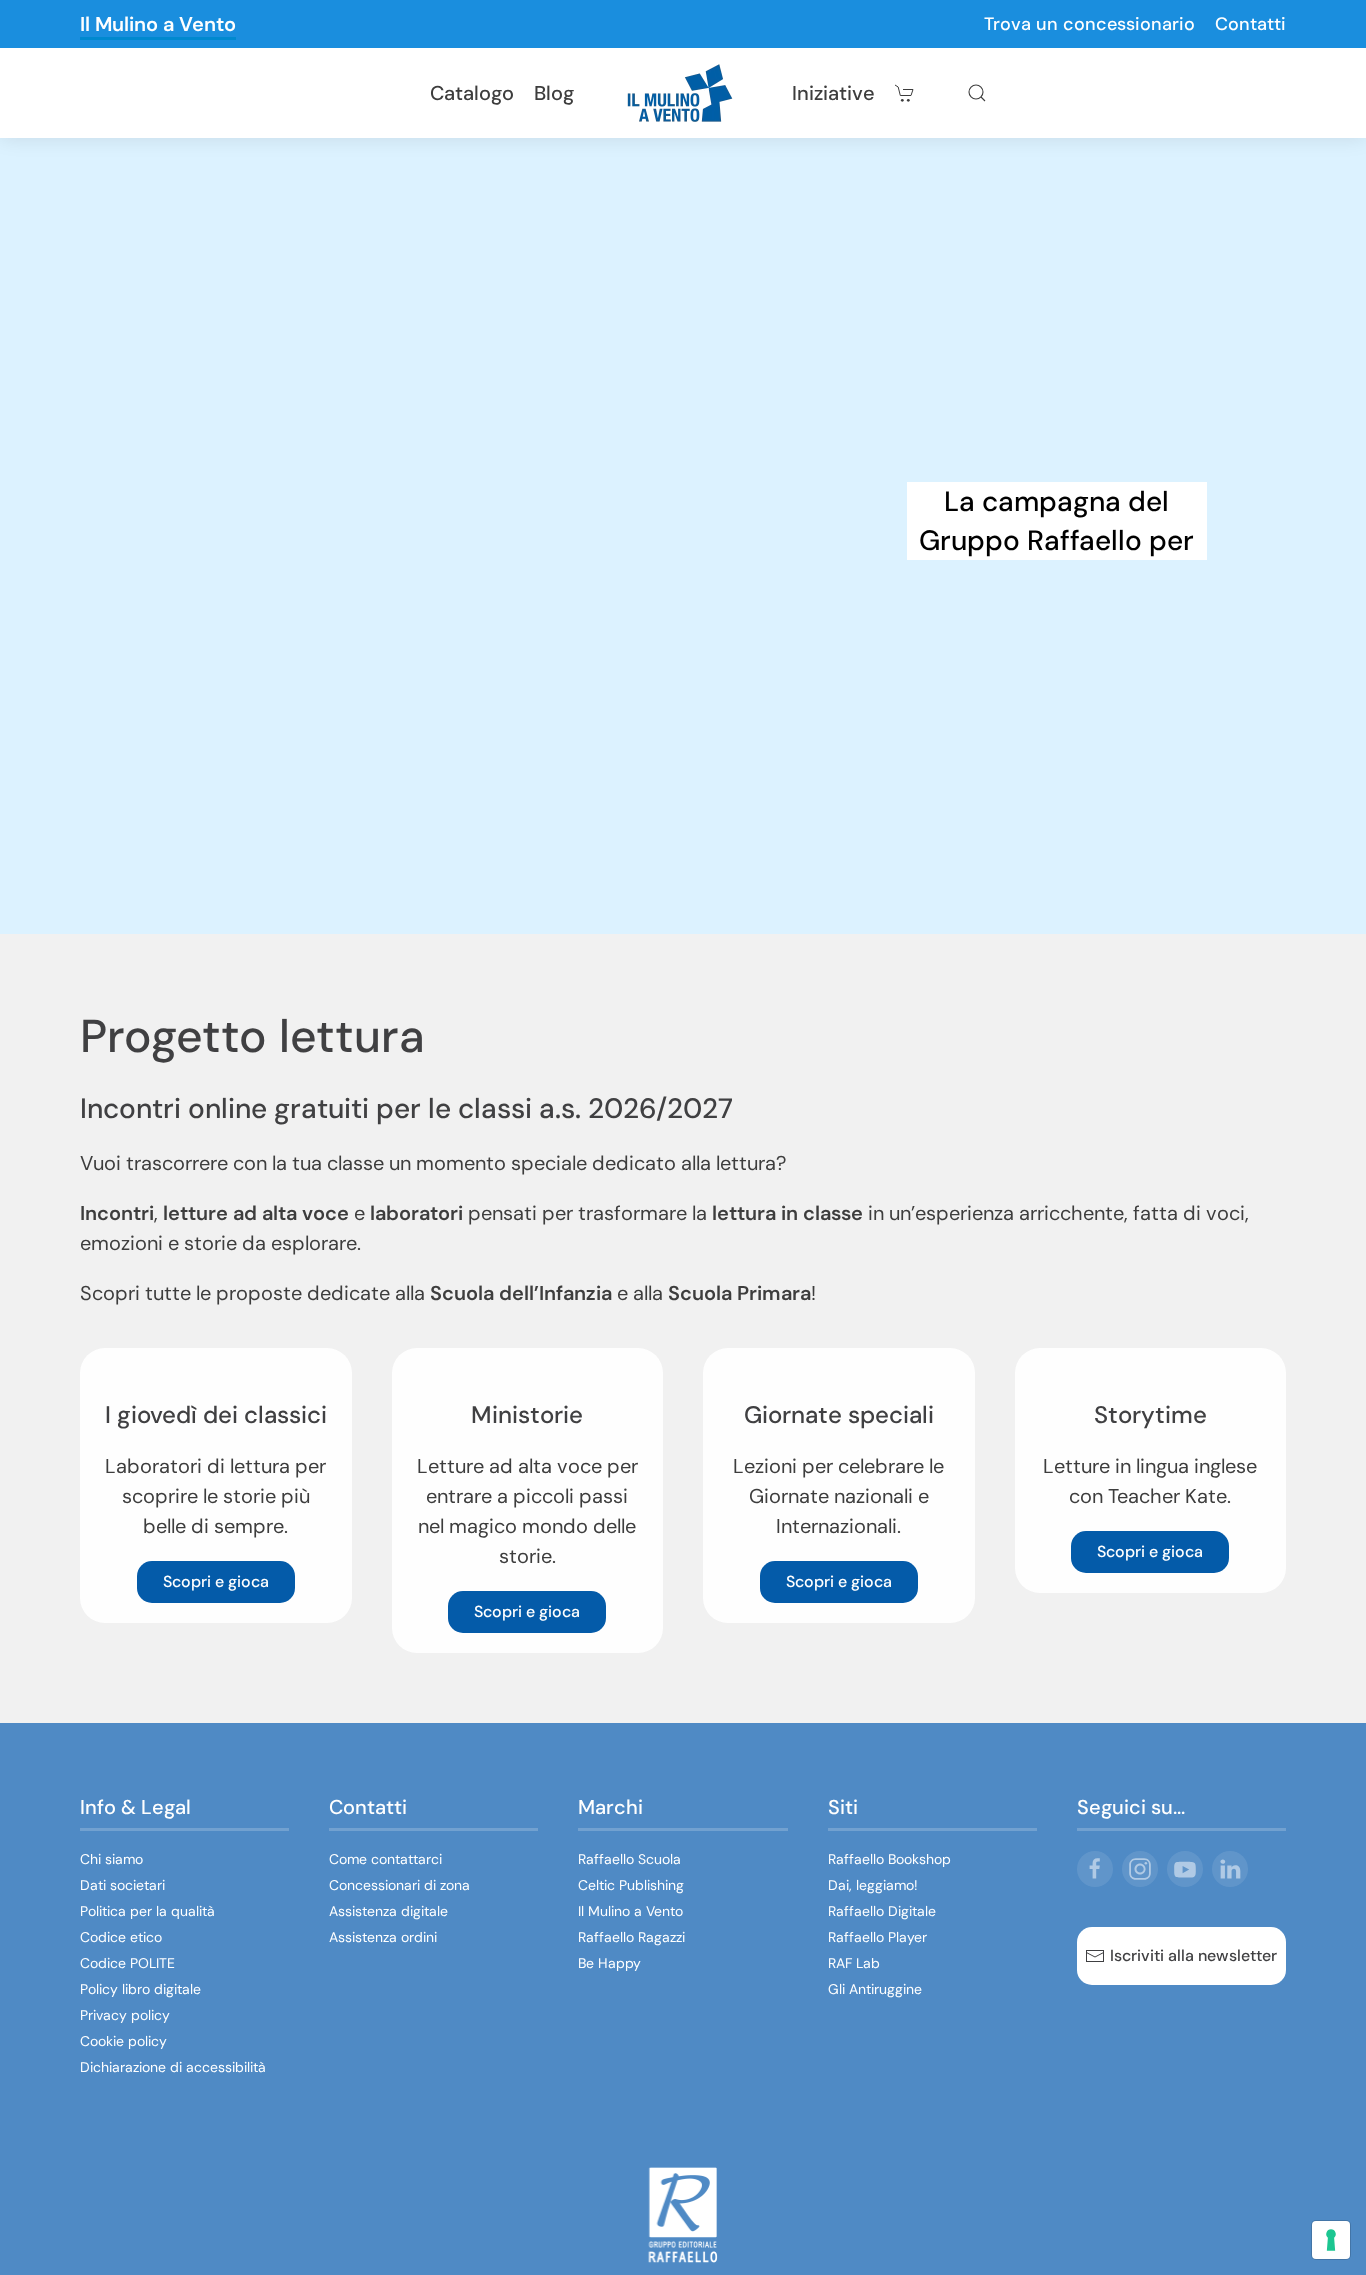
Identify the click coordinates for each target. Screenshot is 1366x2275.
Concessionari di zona (399, 1885)
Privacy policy (125, 2015)
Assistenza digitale (388, 1911)
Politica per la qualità (147, 1911)
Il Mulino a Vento (158, 24)
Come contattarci (385, 1859)
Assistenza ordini (383, 1937)
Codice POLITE (127, 1963)
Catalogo (472, 93)
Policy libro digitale (140, 1989)
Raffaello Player (877, 1937)
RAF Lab (854, 1963)
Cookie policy (123, 2041)
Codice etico (121, 1937)
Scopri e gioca (216, 1581)
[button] (977, 93)
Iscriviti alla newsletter (1193, 1955)
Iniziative (833, 93)
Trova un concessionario (1089, 24)
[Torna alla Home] (683, 93)
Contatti (1250, 24)
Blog (554, 93)
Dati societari (122, 1885)
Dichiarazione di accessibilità (173, 2067)
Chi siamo (111, 1859)
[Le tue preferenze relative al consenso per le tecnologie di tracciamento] (1331, 2240)
